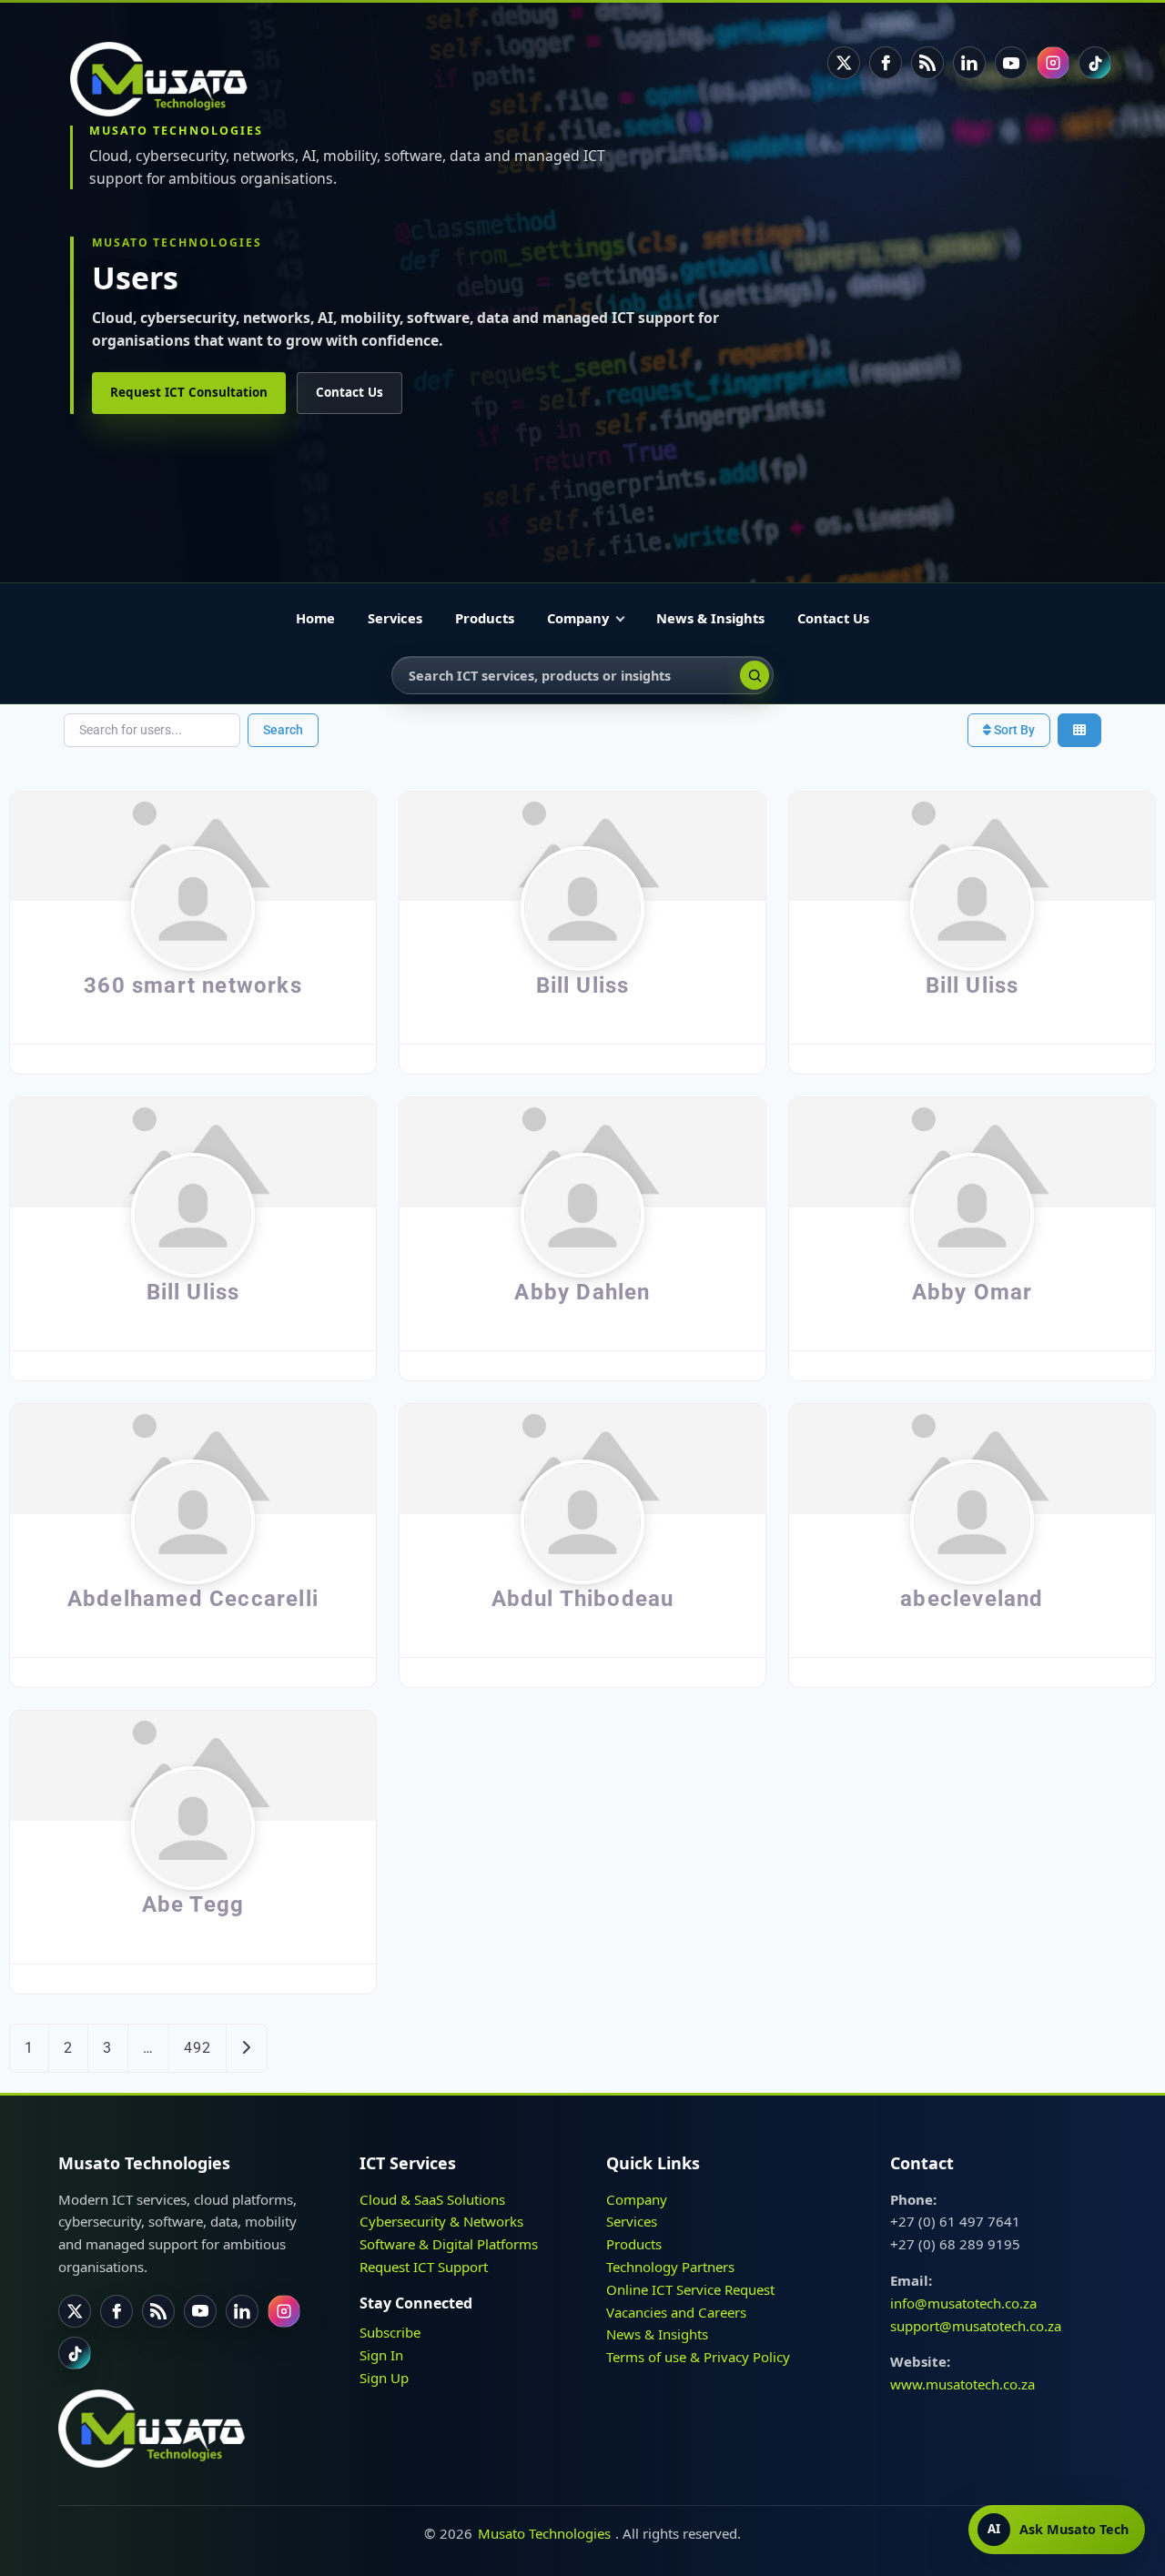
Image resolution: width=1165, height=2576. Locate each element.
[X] (844, 63)
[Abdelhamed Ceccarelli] (193, 1458)
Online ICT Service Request (690, 2289)
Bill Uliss (583, 985)
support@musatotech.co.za (976, 2325)
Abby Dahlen (582, 1292)
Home (315, 618)
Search (283, 730)
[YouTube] (1011, 63)
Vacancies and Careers (676, 2311)
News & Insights (710, 618)
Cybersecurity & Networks (441, 2221)
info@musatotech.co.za (963, 2303)
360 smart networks (193, 985)
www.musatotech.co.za (962, 2384)
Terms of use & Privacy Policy (698, 2357)
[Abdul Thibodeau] (582, 1458)
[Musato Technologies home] (169, 79)
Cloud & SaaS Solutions (432, 2198)
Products (485, 618)
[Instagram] (1053, 63)
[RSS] (927, 63)
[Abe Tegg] (193, 1764)
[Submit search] (755, 675)
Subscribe (390, 2332)
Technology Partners (670, 2267)
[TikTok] (1095, 63)
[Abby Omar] (972, 1151)
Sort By (1013, 730)
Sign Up (384, 2377)
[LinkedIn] (969, 63)
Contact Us (349, 392)
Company (578, 618)
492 (198, 2048)
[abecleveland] (972, 1458)
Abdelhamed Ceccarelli (193, 1599)
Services (395, 618)
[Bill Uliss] (582, 845)
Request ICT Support (424, 2267)
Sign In (381, 2355)
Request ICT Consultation (189, 392)
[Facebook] (886, 63)
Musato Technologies (544, 2533)
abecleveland (972, 1599)
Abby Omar (973, 1292)
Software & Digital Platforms (449, 2244)
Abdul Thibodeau (583, 1599)
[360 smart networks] (193, 845)
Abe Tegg (193, 1904)
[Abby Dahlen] (582, 1151)
